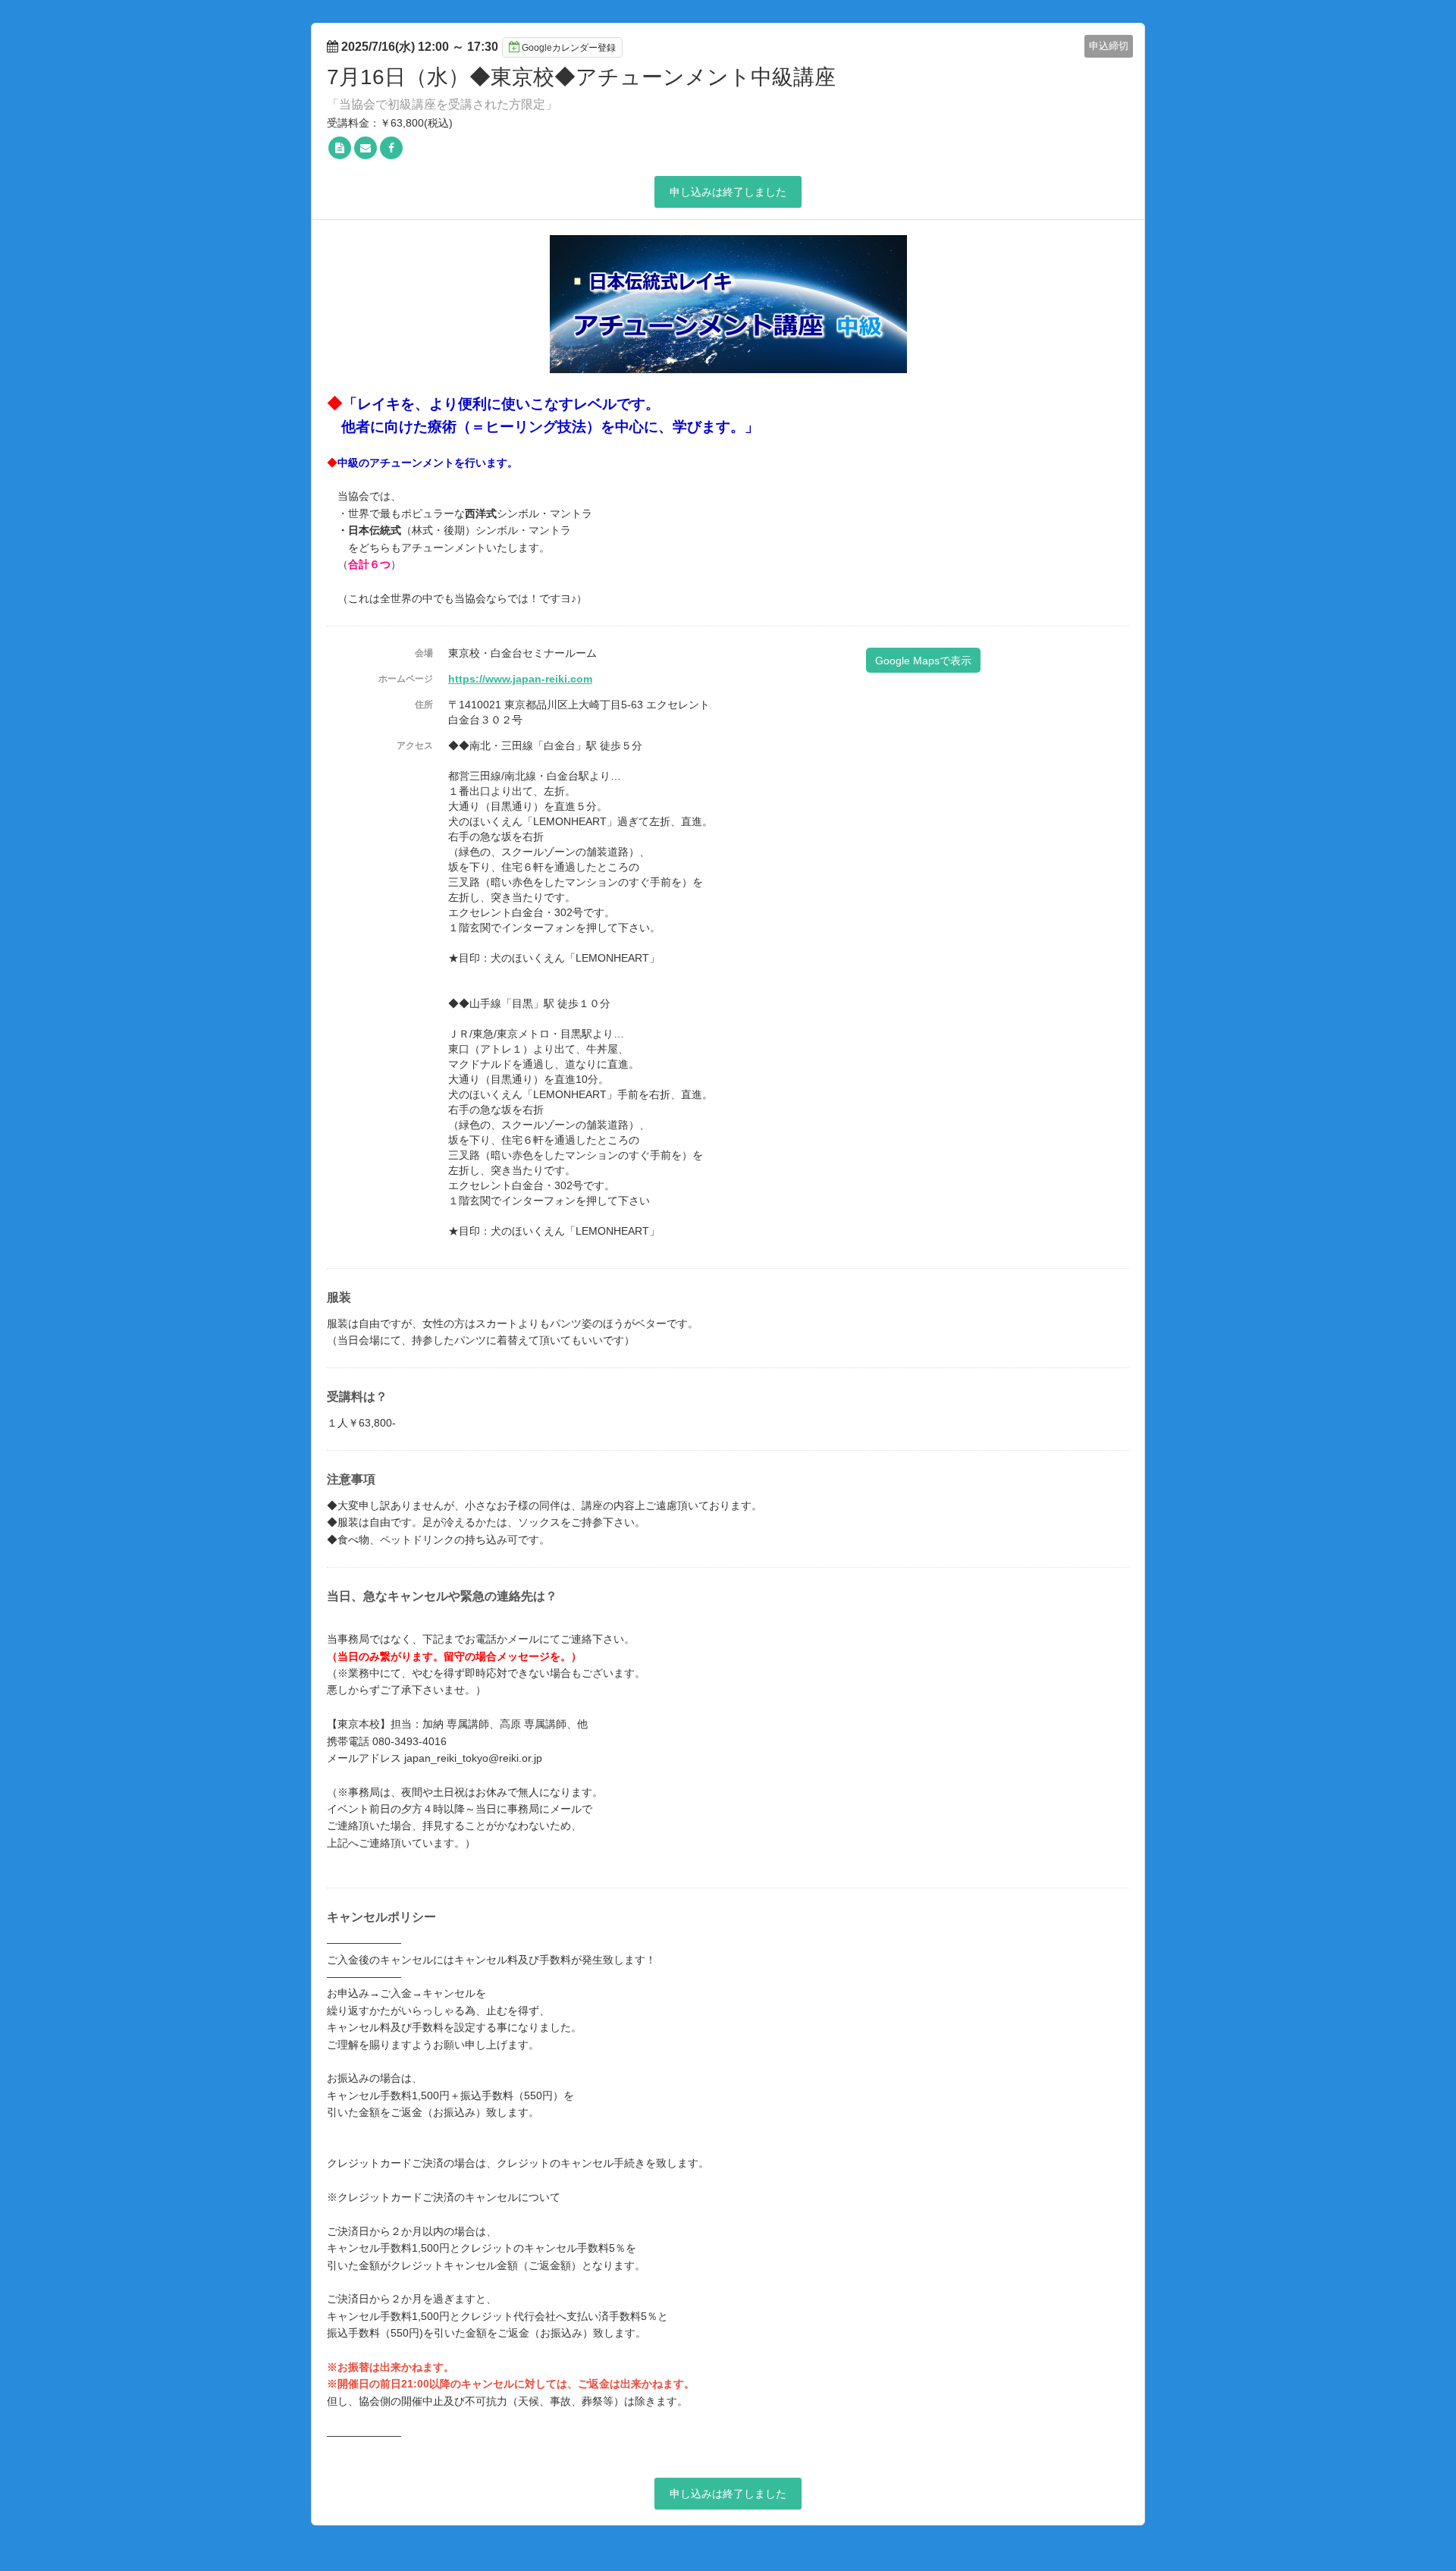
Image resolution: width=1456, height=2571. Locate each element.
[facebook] (391, 148)
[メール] (366, 148)
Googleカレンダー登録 (569, 48)
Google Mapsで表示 (923, 661)
